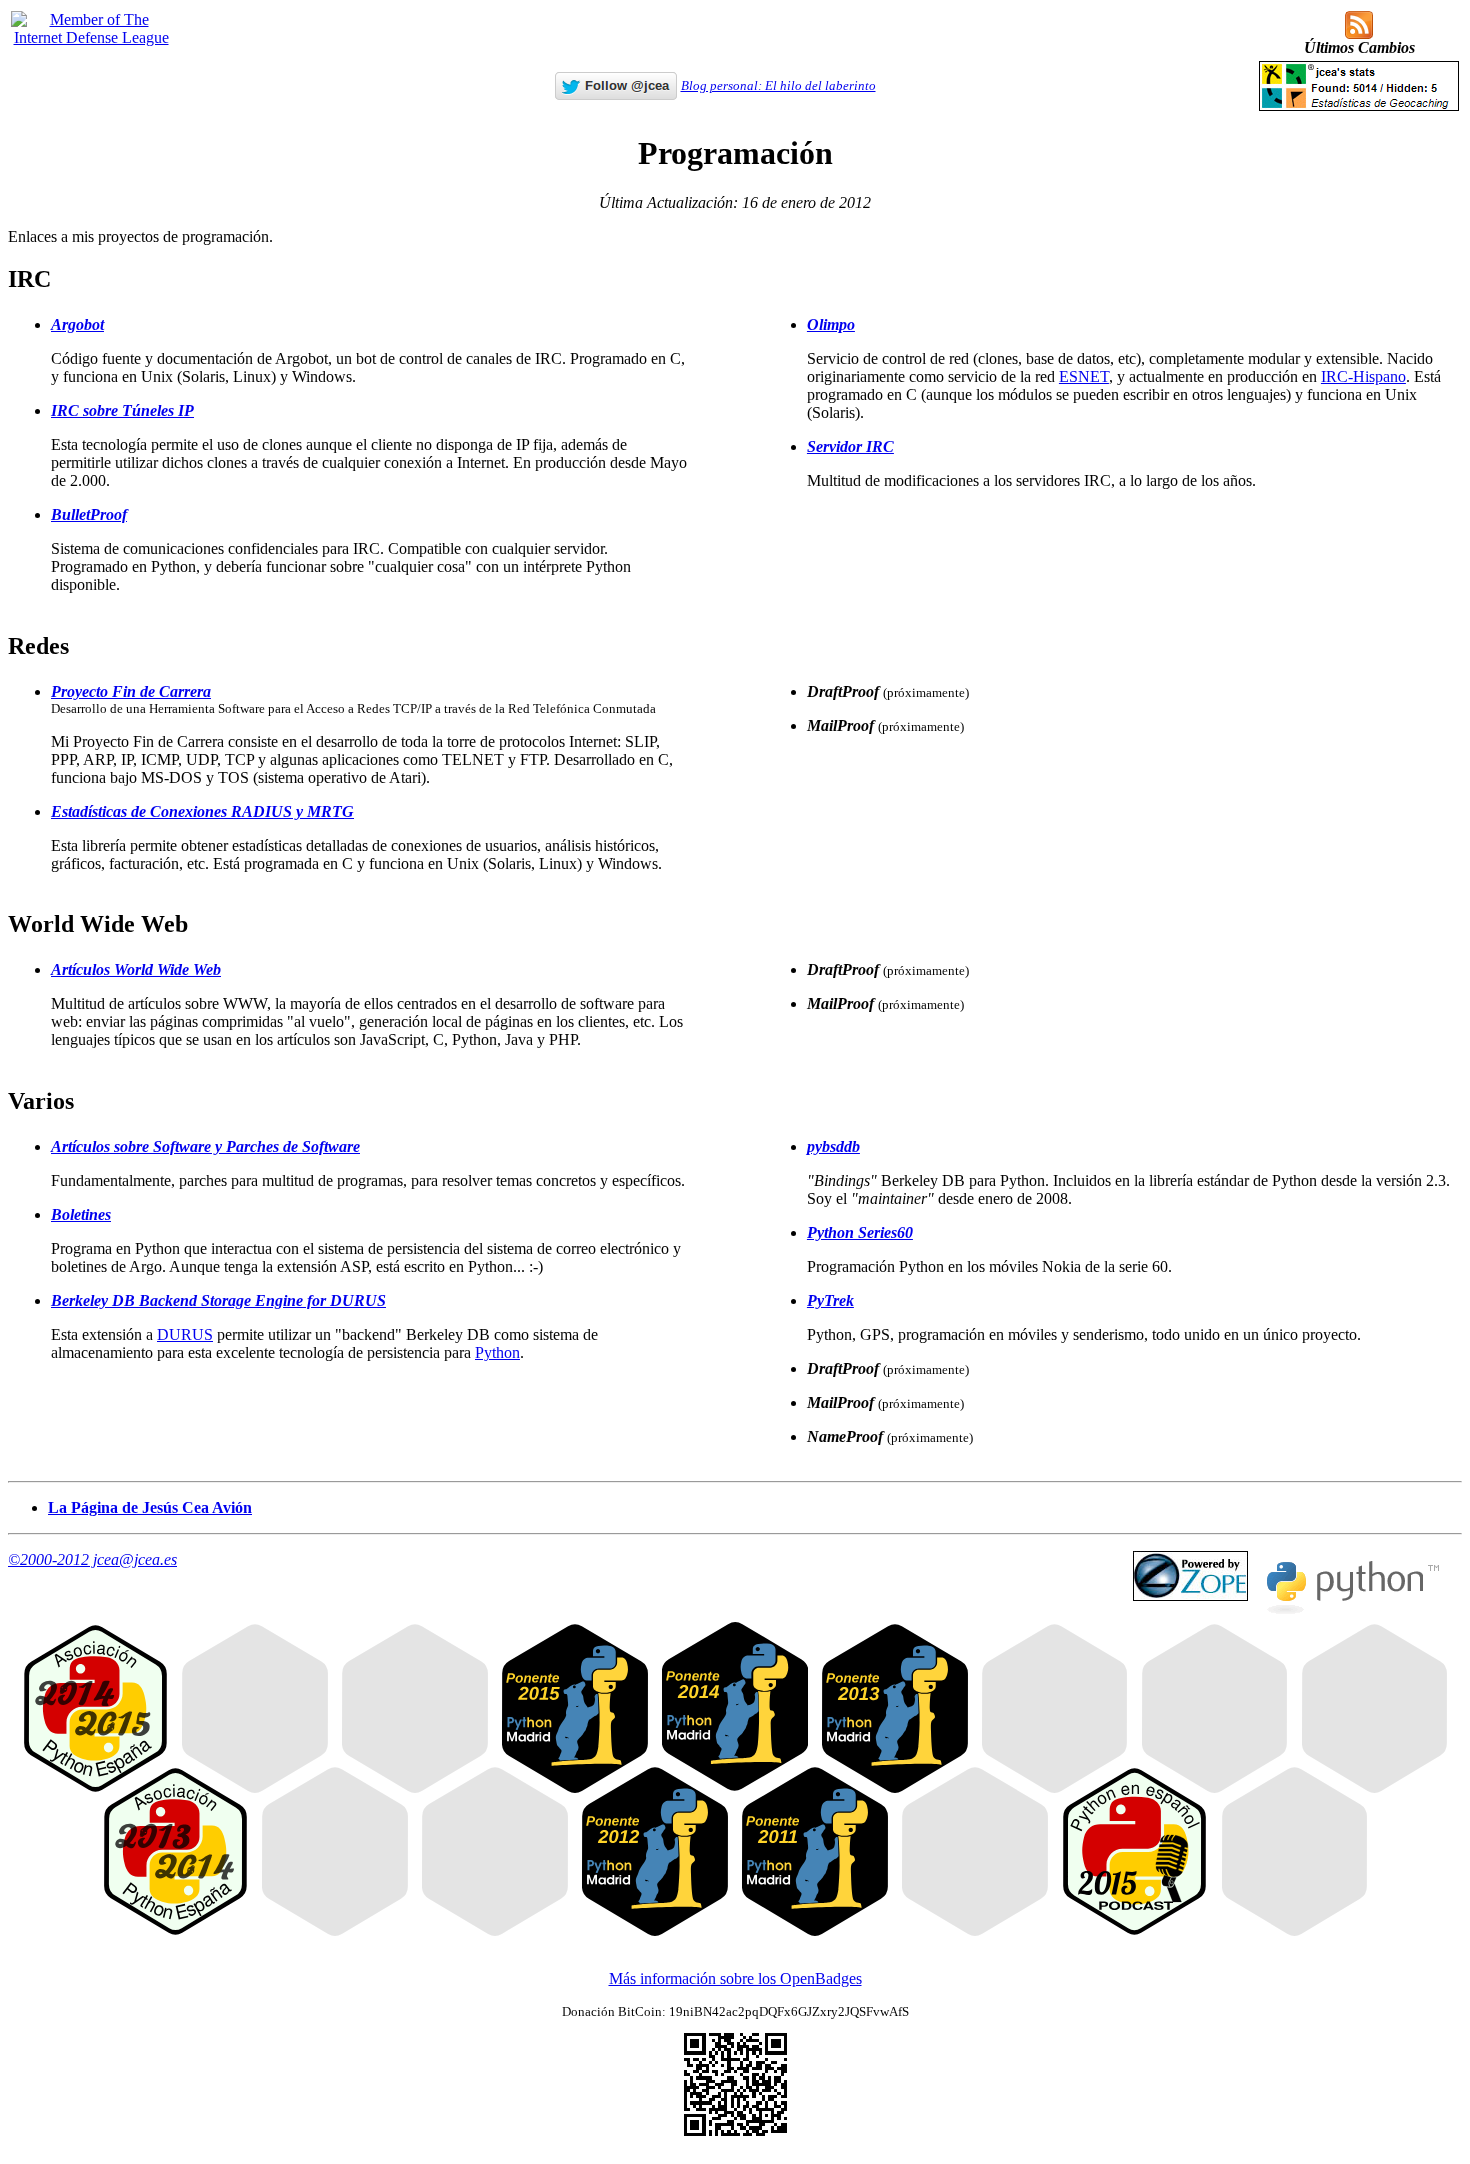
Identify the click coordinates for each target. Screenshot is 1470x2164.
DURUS (185, 1334)
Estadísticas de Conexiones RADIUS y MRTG (202, 811)
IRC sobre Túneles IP (122, 410)
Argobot (77, 324)
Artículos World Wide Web (136, 969)
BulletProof (89, 514)
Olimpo (831, 324)
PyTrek (830, 1300)
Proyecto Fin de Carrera (131, 691)
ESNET (1084, 376)
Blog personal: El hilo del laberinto (778, 85)
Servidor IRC (850, 446)
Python (497, 1352)
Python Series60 (860, 1232)
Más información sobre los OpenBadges (735, 1978)
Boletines (81, 1214)
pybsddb (833, 1146)
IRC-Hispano (1363, 376)
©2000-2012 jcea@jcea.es (92, 1559)
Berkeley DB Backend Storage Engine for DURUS (218, 1300)
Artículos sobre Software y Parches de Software (205, 1146)
